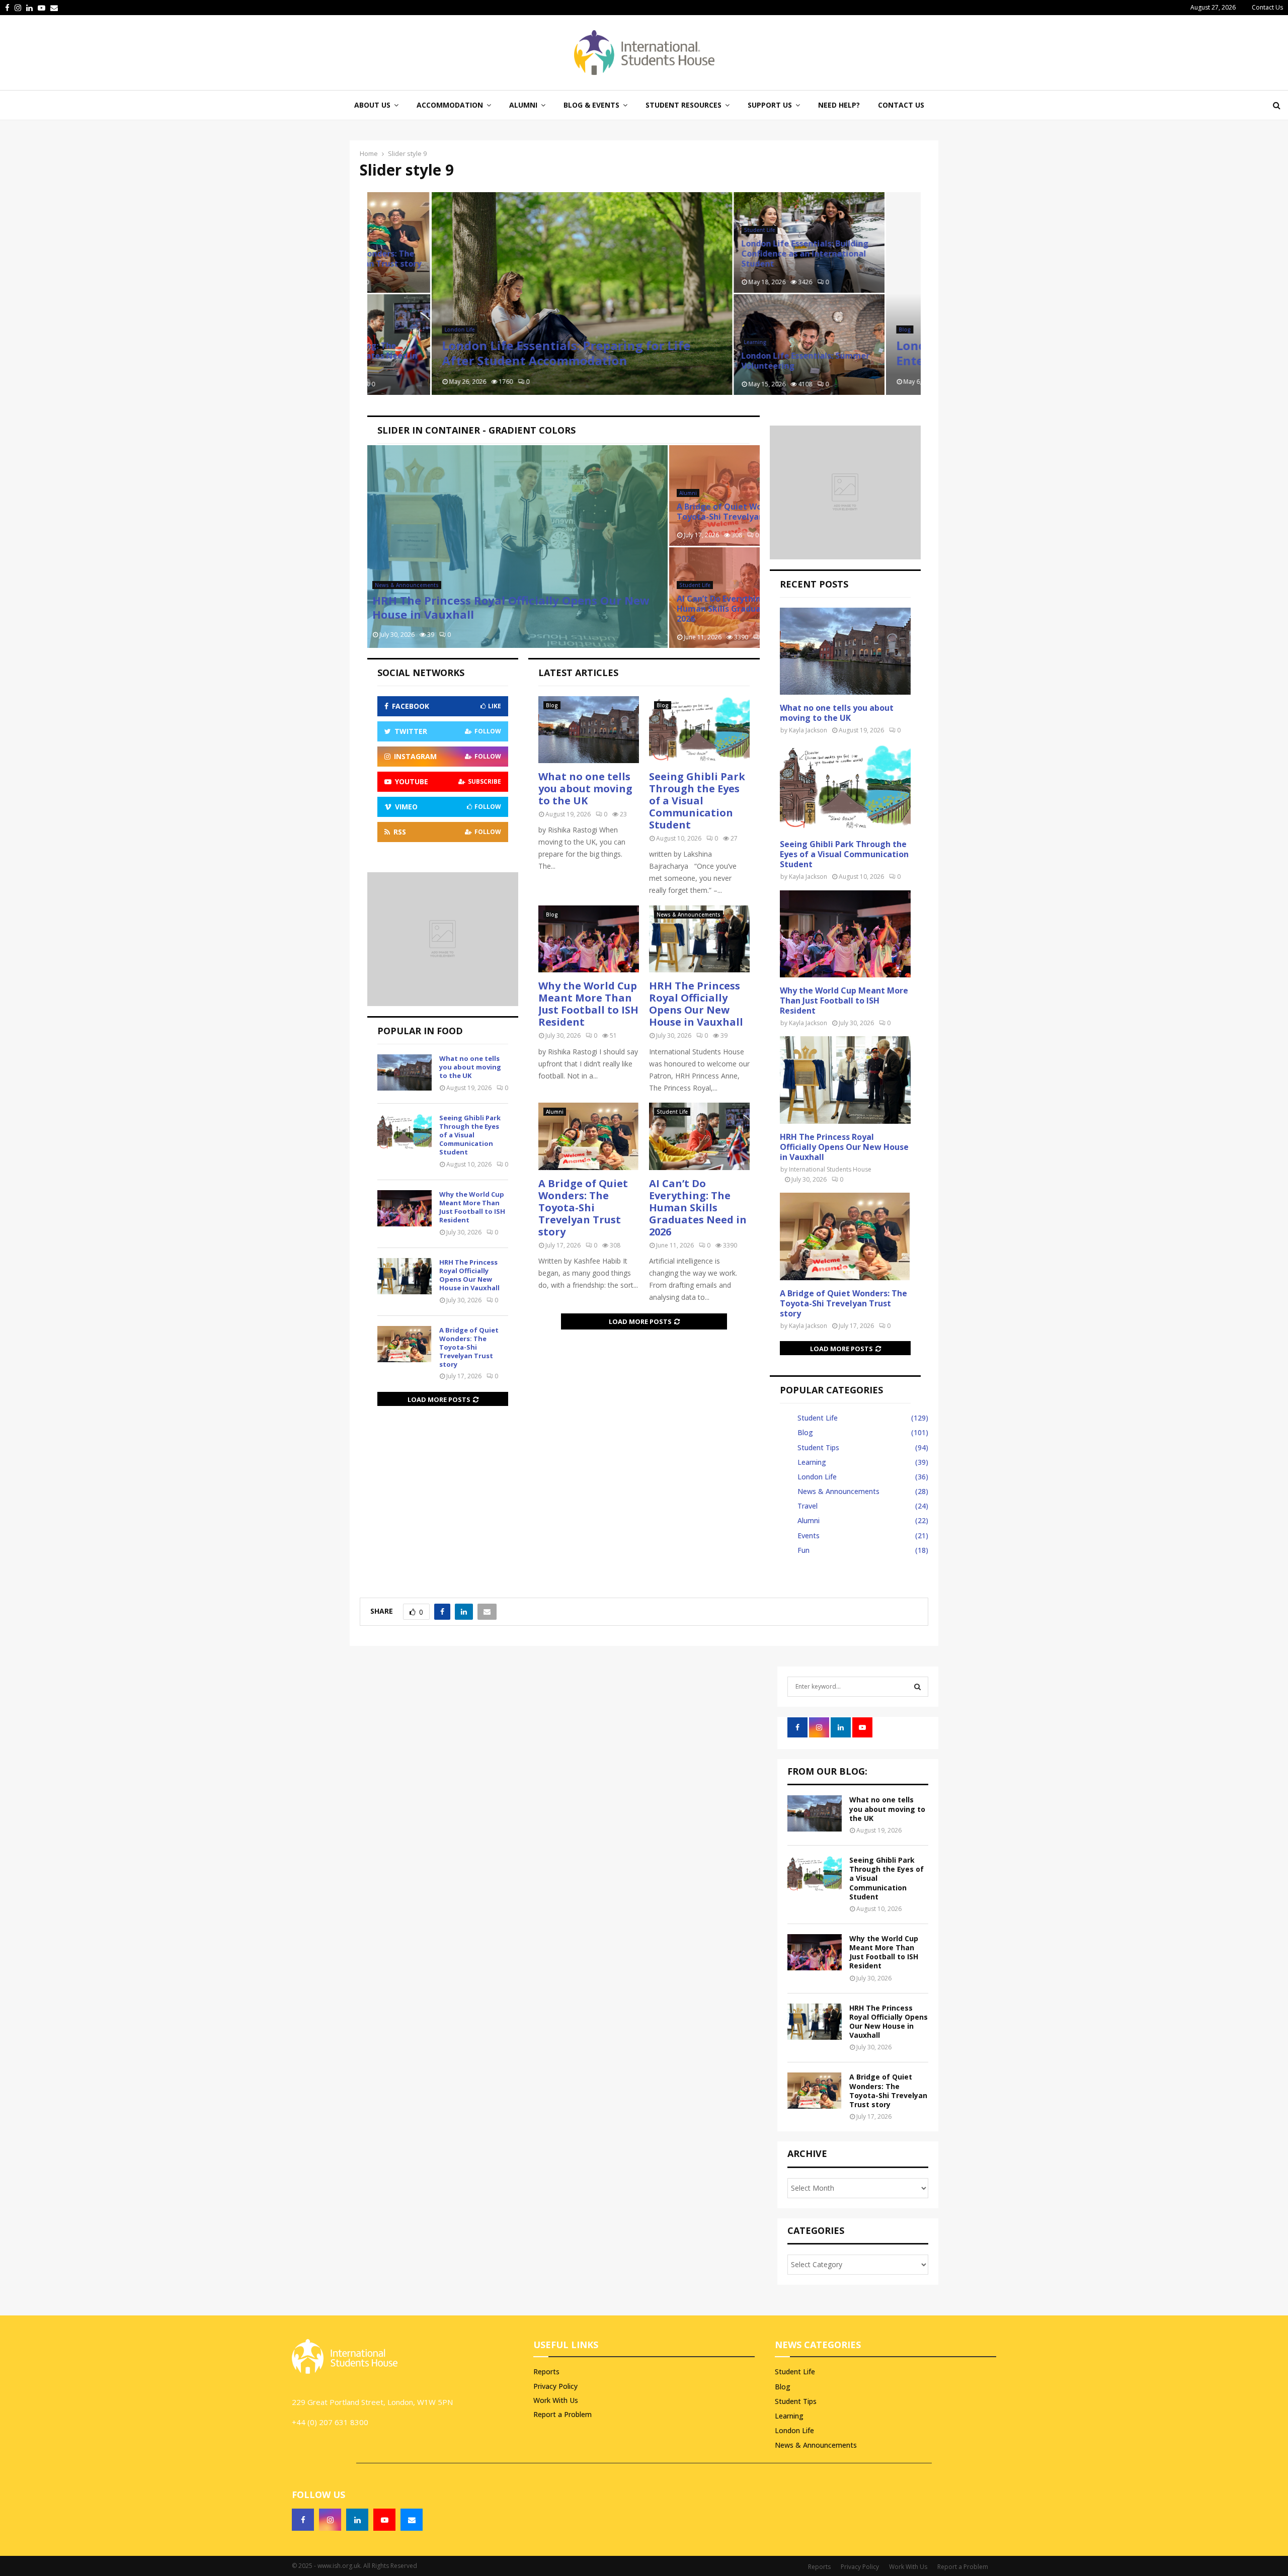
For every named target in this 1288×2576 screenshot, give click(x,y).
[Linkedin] (357, 2520)
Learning (691, 342)
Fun (803, 1550)
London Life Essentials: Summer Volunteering (741, 361)
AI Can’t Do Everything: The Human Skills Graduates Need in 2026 (698, 1208)
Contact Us (1267, 7)
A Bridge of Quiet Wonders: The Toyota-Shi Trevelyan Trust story (583, 1208)
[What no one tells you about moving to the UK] (589, 730)
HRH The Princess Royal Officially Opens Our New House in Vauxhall (696, 1004)
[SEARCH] (917, 1687)
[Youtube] (384, 2520)
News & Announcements (689, 915)
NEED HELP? (839, 105)
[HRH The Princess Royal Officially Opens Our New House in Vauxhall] (699, 939)
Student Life (695, 230)
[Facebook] (303, 2520)
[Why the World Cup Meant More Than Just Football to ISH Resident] (589, 939)
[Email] (412, 2520)
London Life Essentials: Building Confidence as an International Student (740, 254)
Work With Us (556, 2400)
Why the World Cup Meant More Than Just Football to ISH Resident (588, 1004)
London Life (395, 329)
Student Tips (818, 1447)
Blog (840, 329)
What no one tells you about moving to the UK (585, 788)
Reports (546, 2372)
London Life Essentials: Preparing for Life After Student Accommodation (502, 353)
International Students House (830, 1169)
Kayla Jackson (808, 730)
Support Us (770, 105)
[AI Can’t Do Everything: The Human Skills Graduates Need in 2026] (699, 1136)
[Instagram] (330, 2520)
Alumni (555, 1112)
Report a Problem (562, 2414)
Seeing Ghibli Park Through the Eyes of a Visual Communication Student (697, 801)
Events (809, 1535)
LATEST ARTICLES (578, 673)
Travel (808, 1506)
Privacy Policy (555, 2386)
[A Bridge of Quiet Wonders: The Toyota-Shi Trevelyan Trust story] (589, 1136)
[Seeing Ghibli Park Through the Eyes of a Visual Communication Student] (699, 730)
